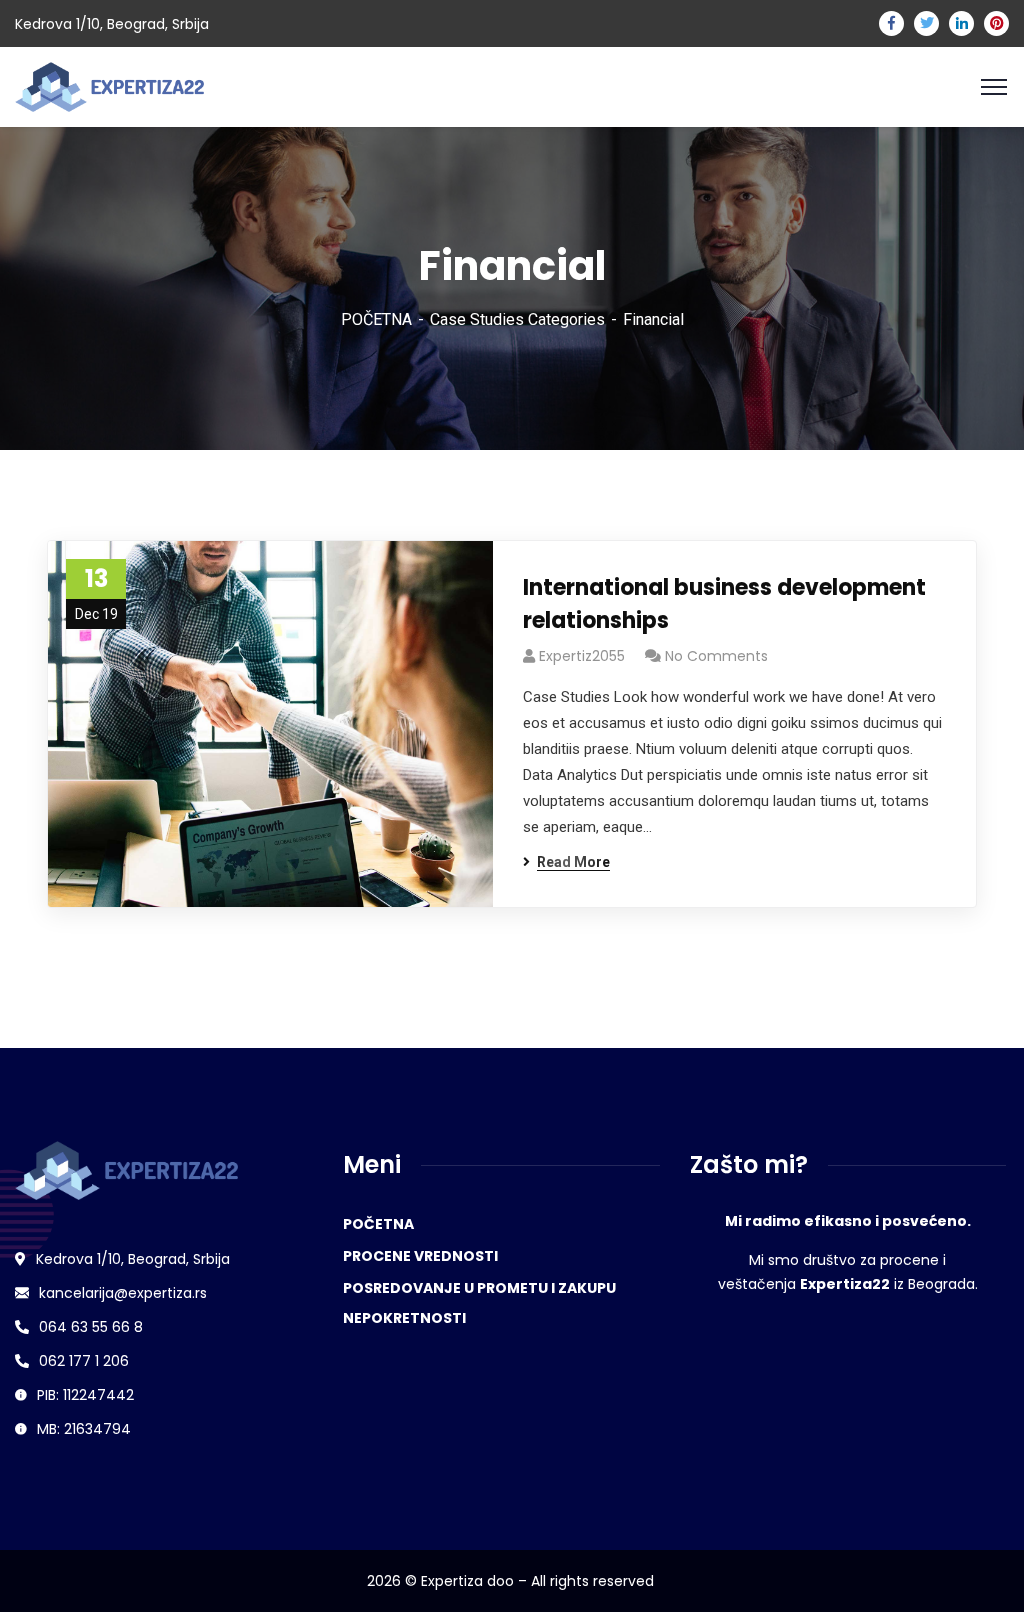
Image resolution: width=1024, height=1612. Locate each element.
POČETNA (376, 319)
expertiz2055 (582, 656)
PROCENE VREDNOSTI (420, 1256)
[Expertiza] (109, 85)
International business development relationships (724, 604)
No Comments (716, 656)
